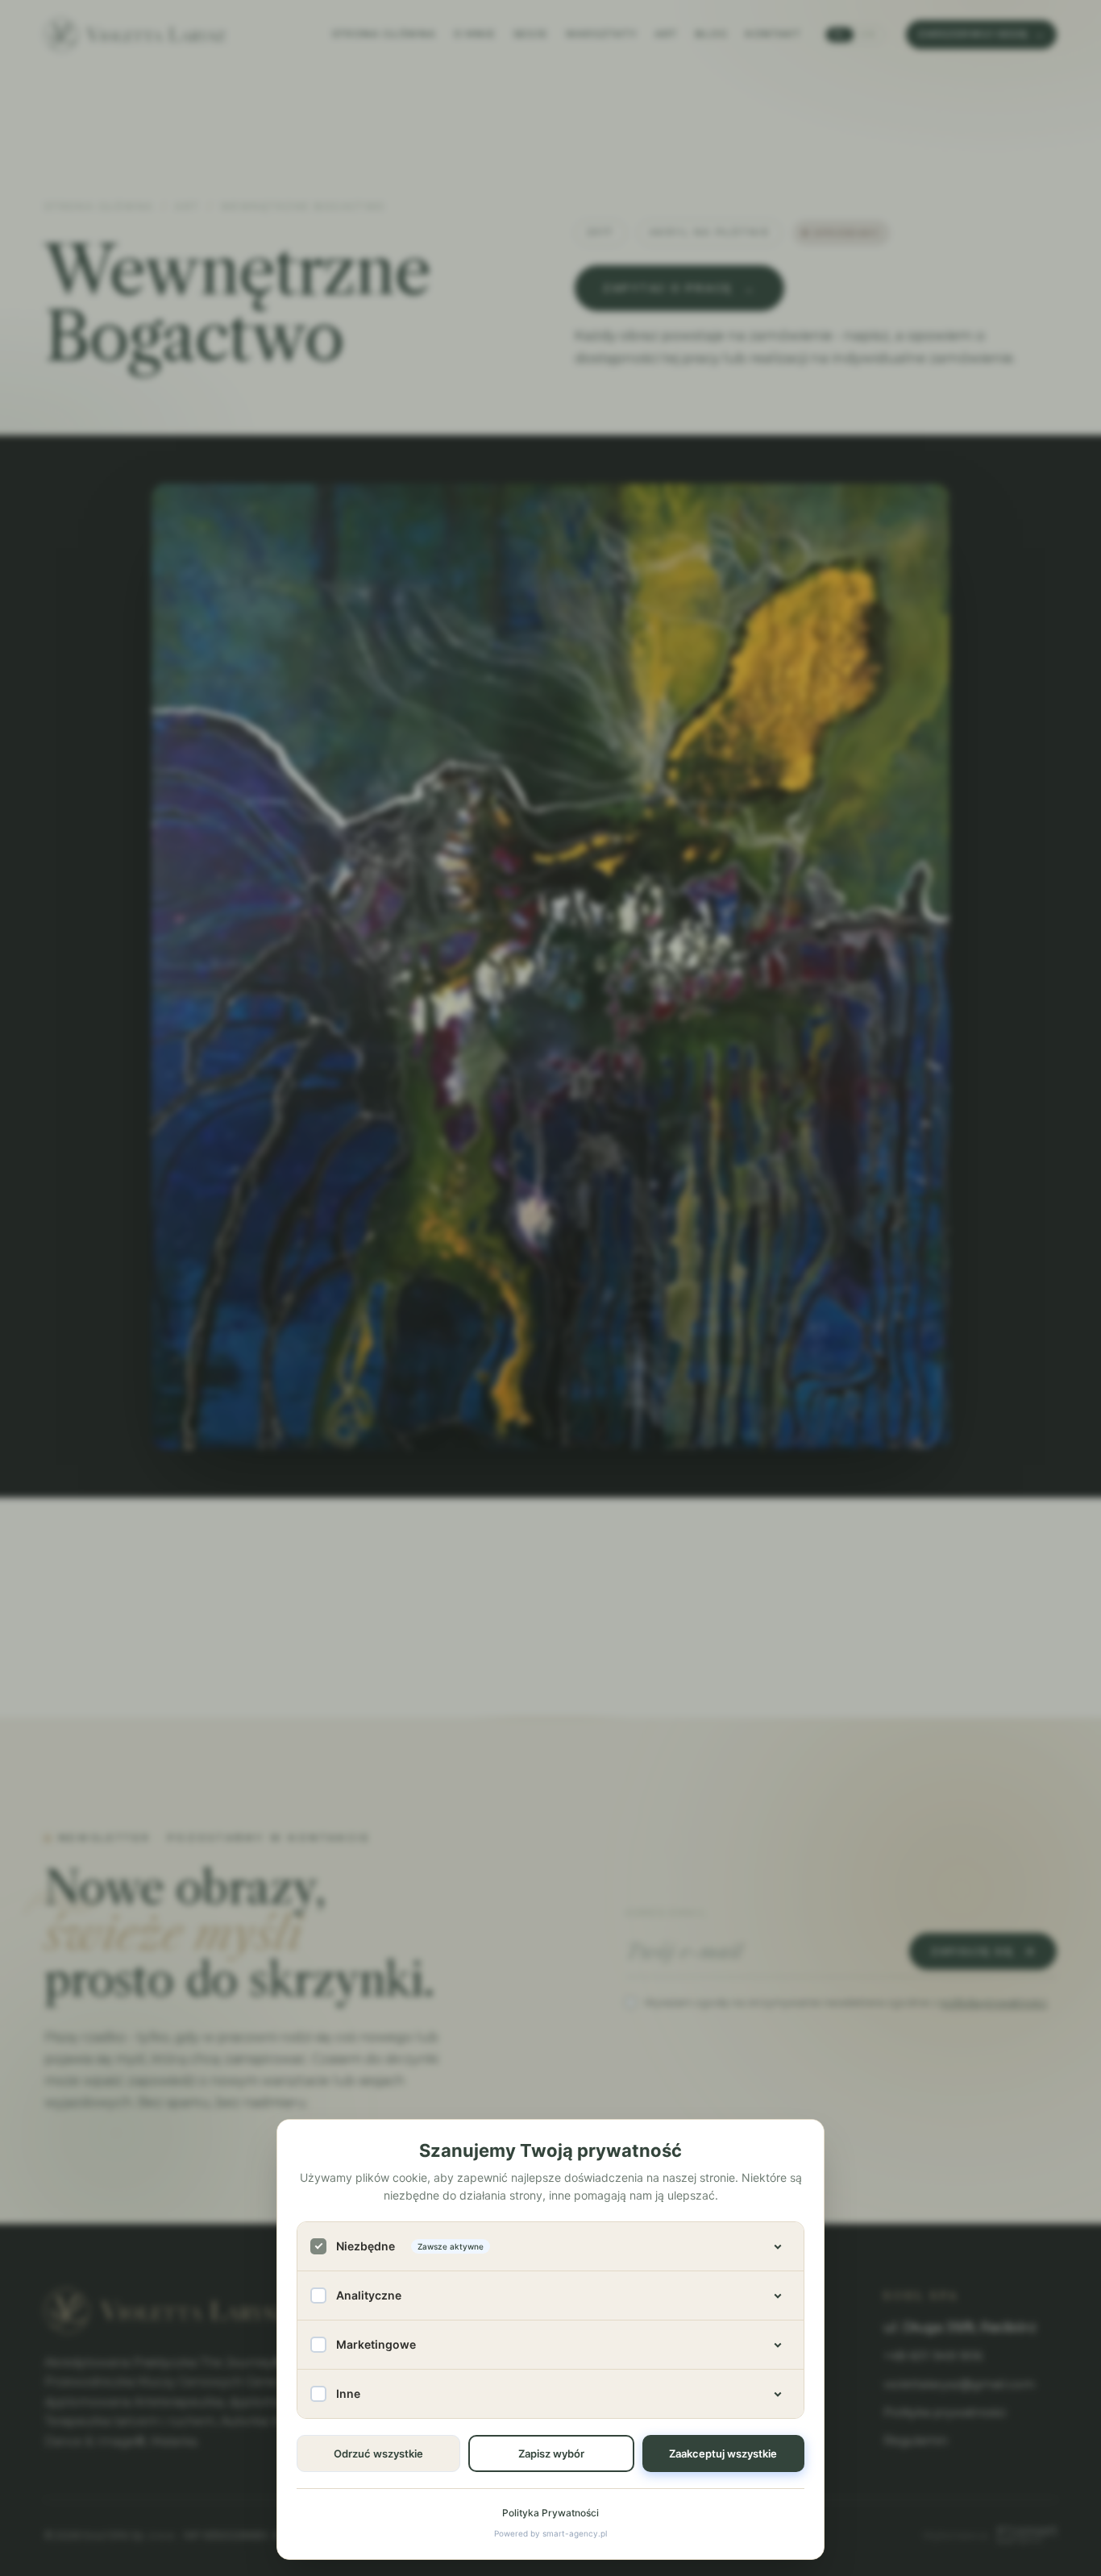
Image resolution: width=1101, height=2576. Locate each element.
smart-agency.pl (575, 2533)
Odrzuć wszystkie (378, 2453)
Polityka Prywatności (550, 2513)
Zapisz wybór (551, 2453)
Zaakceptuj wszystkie (723, 2453)
